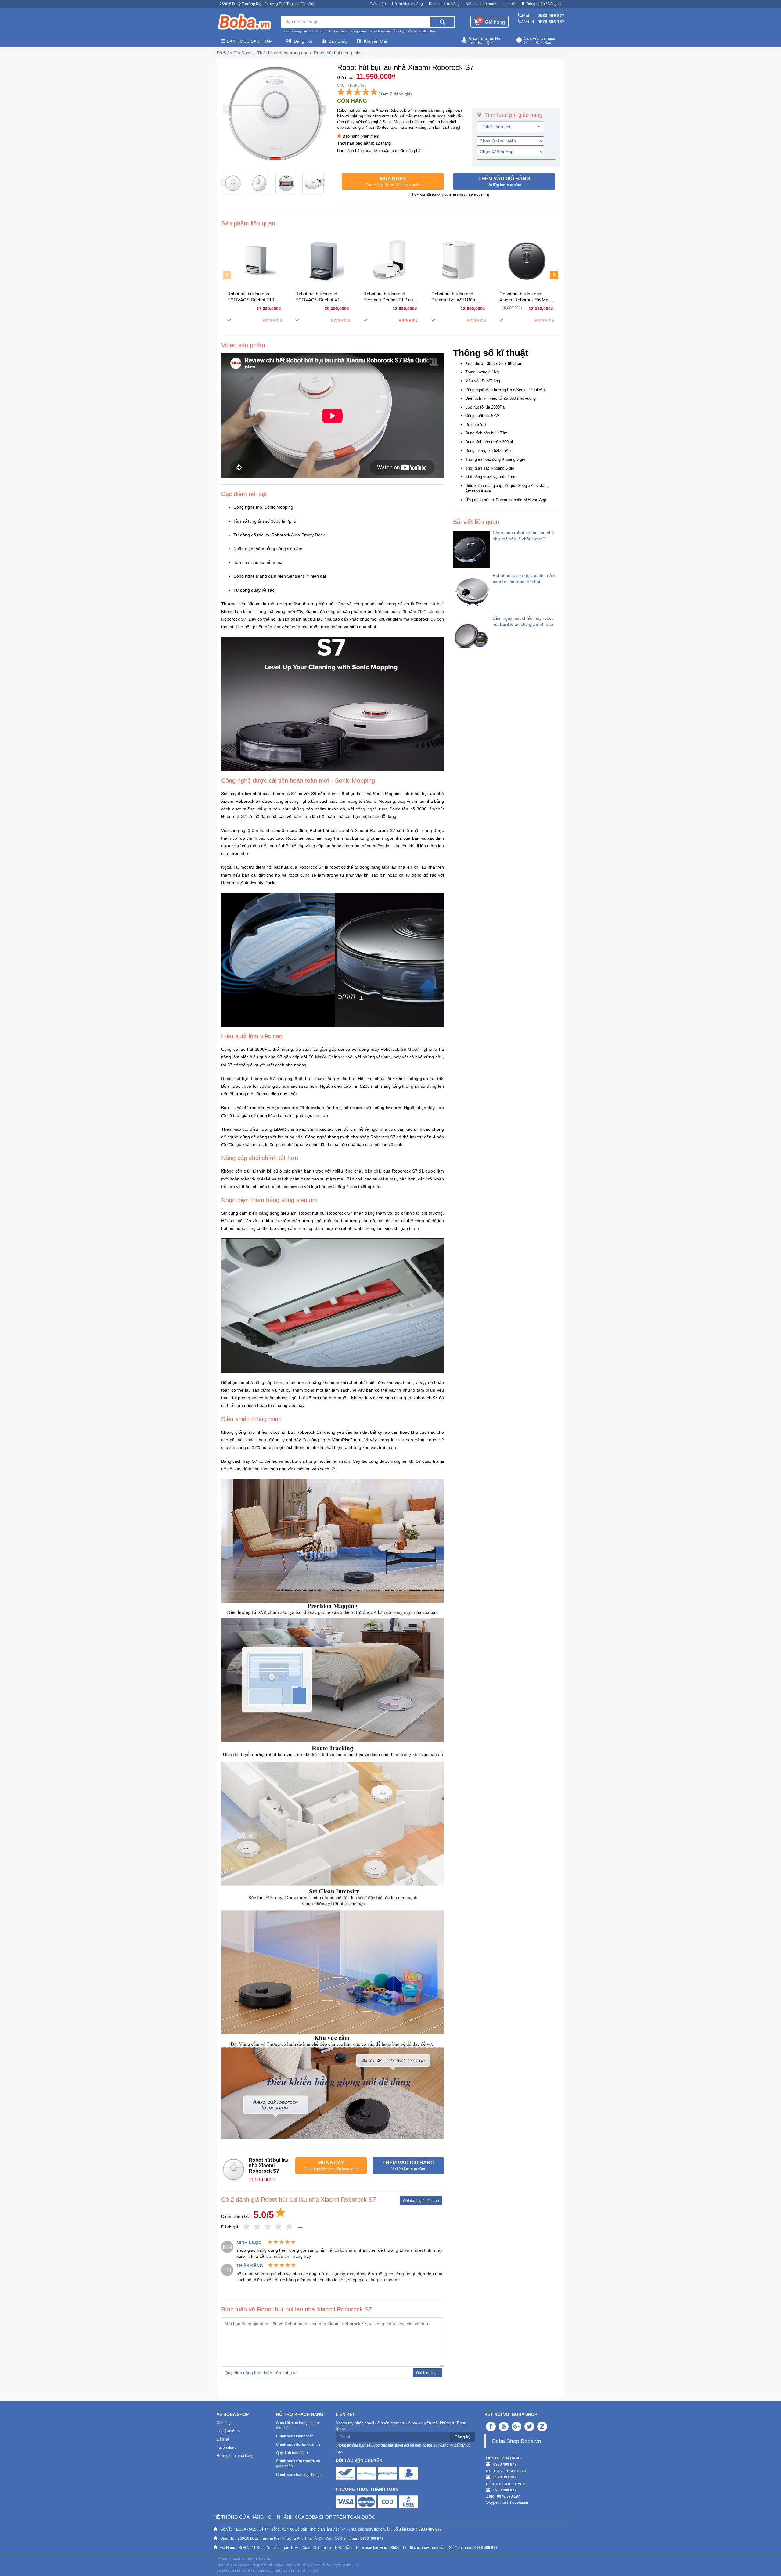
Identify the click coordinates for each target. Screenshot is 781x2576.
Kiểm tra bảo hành (481, 4)
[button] (393, 182)
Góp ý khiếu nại (230, 2431)
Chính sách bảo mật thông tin (300, 2475)
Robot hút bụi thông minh (338, 53)
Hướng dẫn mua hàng (235, 2456)
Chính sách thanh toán (295, 2436)
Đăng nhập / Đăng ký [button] (544, 4)
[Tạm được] (257, 2227)
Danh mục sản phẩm (249, 41)
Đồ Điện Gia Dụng (234, 53)
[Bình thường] (268, 2227)
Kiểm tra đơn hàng (444, 4)
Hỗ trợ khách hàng (407, 4)
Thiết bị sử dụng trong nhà (283, 53)
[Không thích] (247, 2227)
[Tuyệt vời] (289, 2227)
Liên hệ (509, 4)
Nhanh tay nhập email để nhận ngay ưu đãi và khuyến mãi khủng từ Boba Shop (401, 2426)
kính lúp (340, 31)
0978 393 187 (551, 22)
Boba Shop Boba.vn (516, 2441)
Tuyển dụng (227, 2448)
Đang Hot (303, 41)
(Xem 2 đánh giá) (395, 94)
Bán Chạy (338, 41)
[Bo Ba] (244, 22)
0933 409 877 (551, 16)
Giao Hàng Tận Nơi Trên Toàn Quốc (485, 41)
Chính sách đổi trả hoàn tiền (299, 2444)
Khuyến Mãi (375, 41)
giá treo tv (324, 31)
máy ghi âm (357, 31)
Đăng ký (462, 2437)
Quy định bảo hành (292, 2453)
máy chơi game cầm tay (387, 31)
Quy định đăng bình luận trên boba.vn (261, 2373)
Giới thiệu (378, 4)
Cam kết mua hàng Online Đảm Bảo (540, 41)
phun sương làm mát (298, 31)
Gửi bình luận (427, 2373)
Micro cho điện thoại (422, 31)
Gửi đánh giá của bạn (421, 2201)
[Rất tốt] (279, 2227)
